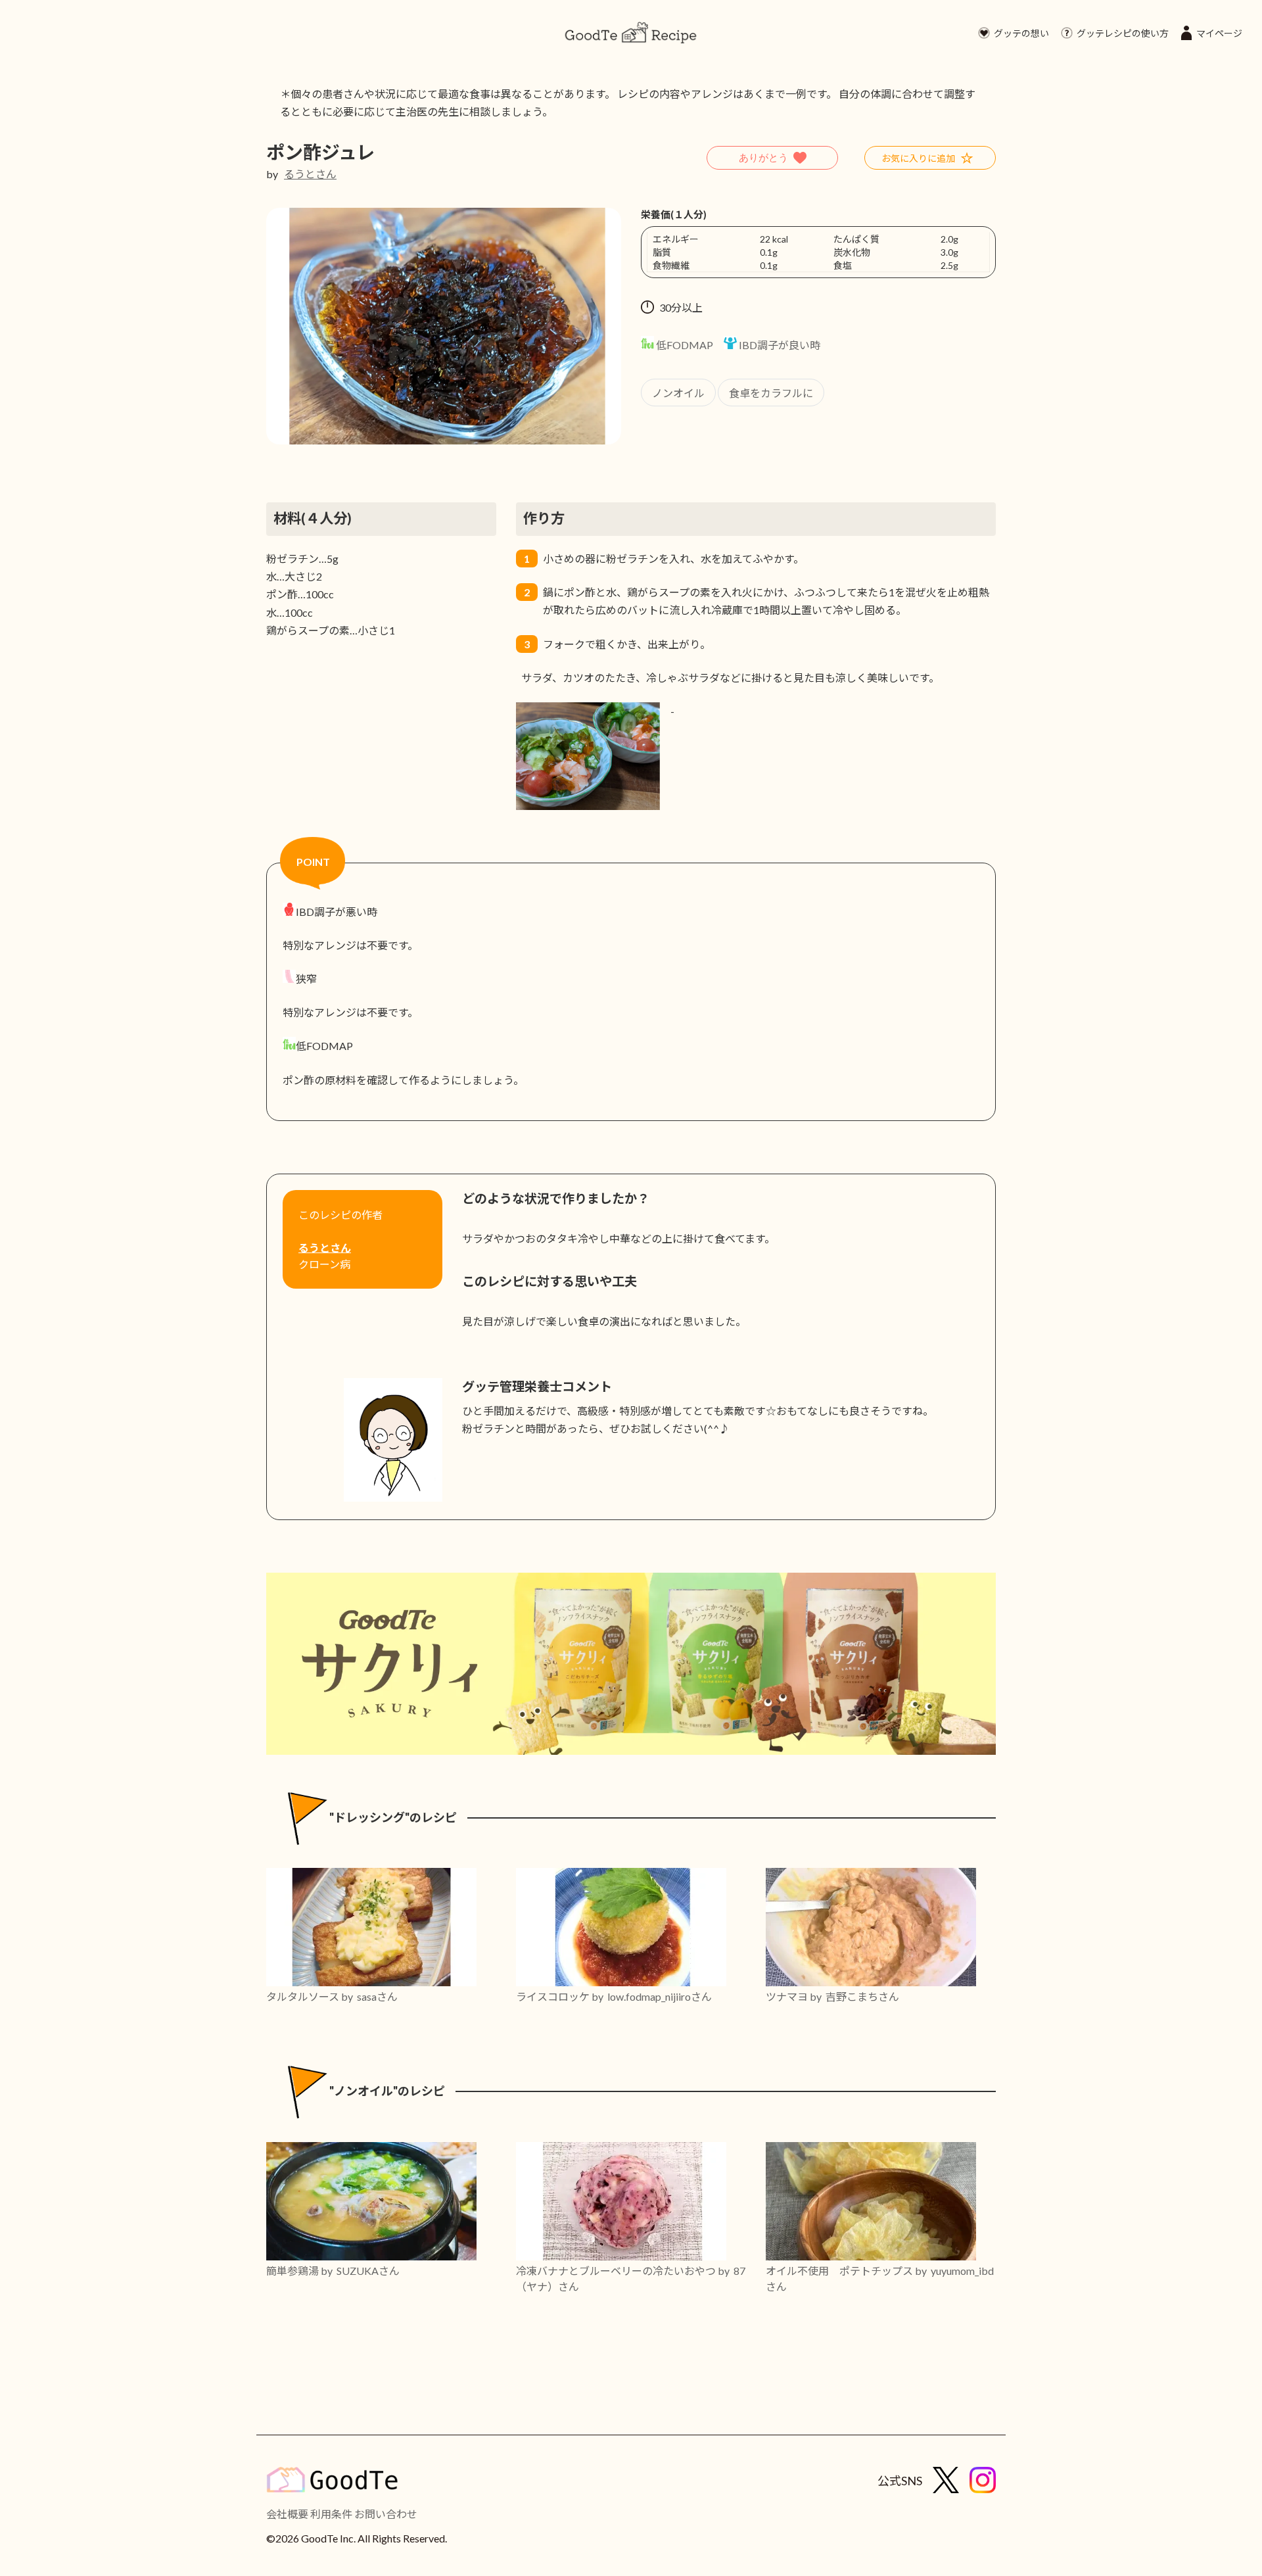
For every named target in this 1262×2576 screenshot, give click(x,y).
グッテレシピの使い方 (1123, 33)
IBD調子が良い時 (779, 345)
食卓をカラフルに (771, 393)
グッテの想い (1021, 33)
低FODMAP (684, 345)
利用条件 (331, 2514)
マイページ (1219, 33)
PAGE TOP (1222, 2486)
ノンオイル (678, 393)
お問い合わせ (386, 2514)
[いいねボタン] (772, 158)
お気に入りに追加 (918, 158)
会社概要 (287, 2514)
